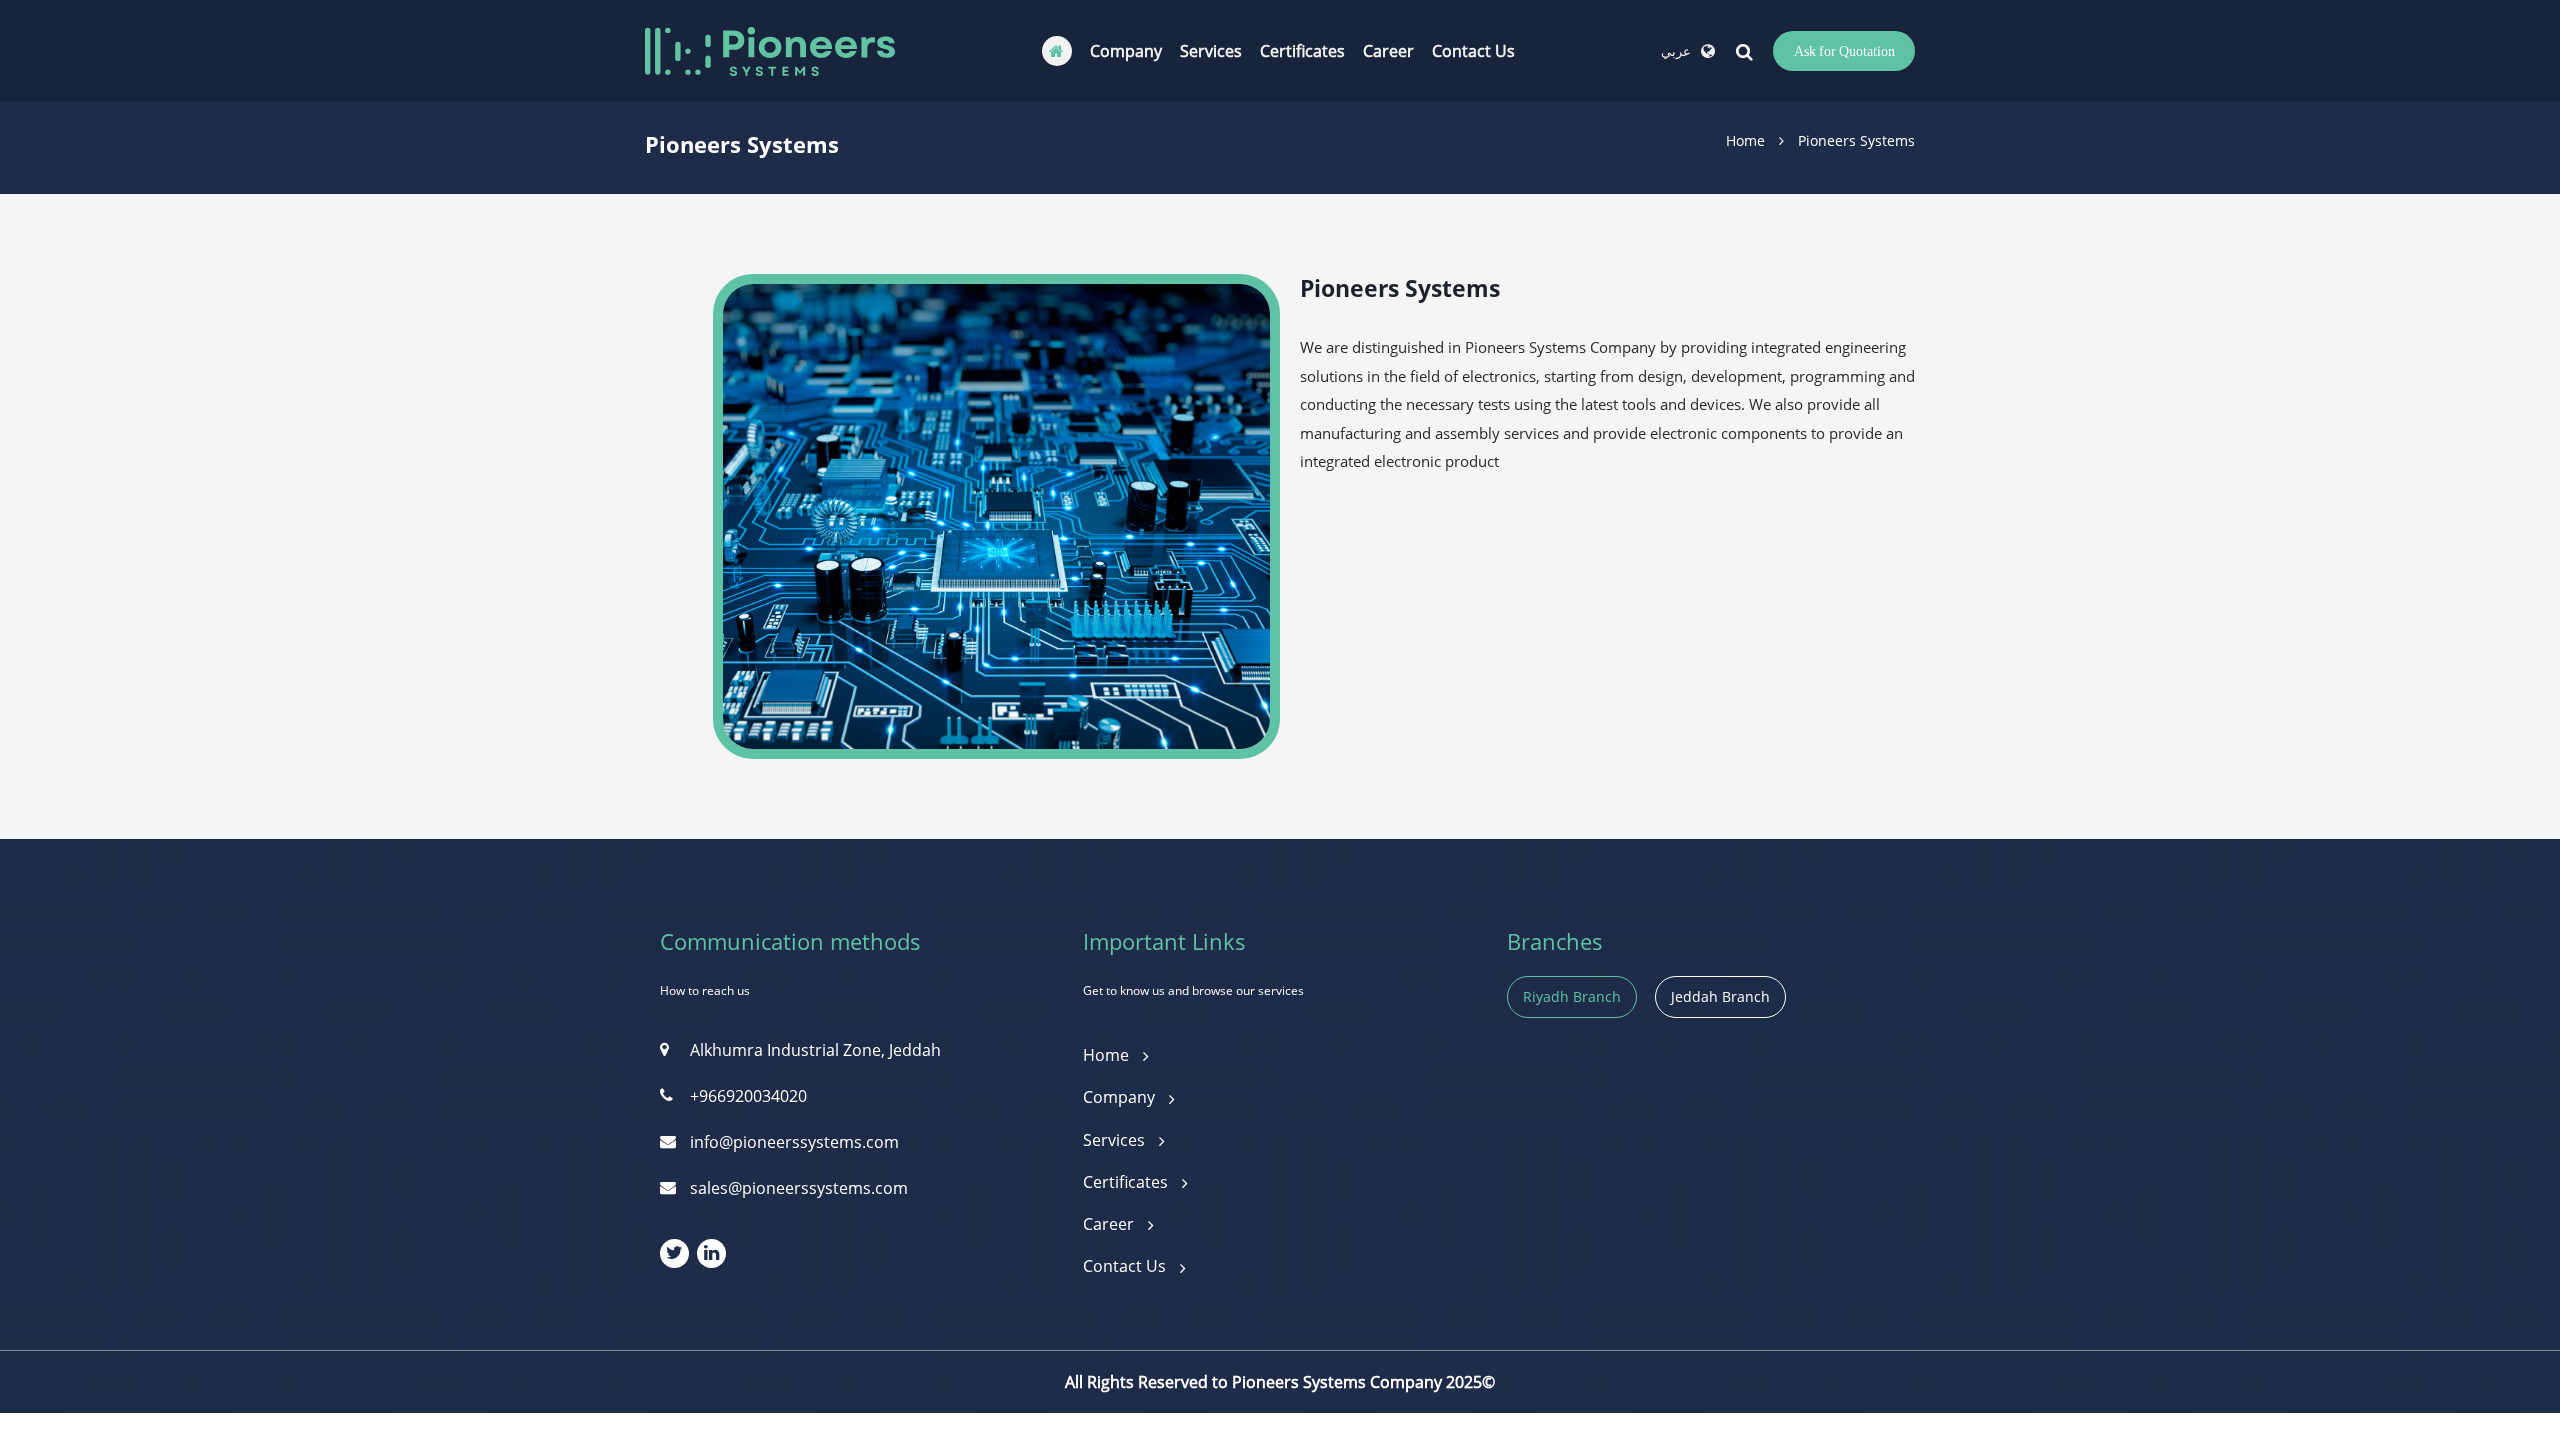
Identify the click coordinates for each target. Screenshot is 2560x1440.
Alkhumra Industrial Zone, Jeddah (815, 1050)
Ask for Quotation (1844, 50)
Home (1745, 140)
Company (1126, 51)
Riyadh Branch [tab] (1572, 996)
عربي (1676, 51)
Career (1388, 51)
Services (1211, 51)
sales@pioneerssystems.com (799, 1188)
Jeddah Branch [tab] (1720, 996)
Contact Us (1473, 51)
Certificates (1302, 51)
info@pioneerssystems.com (794, 1142)
